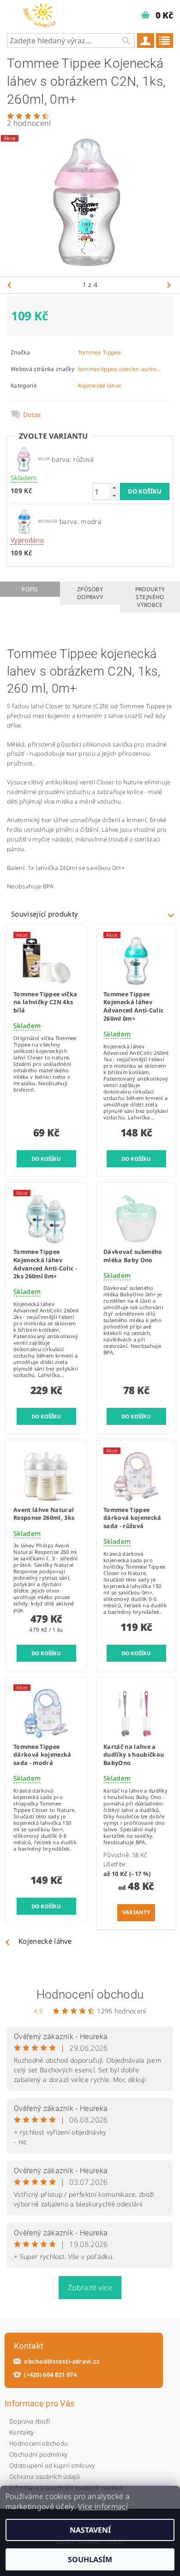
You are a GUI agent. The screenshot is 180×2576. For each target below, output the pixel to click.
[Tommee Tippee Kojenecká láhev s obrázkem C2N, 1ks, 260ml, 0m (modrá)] (24, 521)
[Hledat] (126, 41)
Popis (30, 589)
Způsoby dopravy (90, 593)
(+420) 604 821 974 (50, 2375)
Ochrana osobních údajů (45, 2476)
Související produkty (45, 914)
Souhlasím (90, 2559)
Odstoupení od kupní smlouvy (52, 2465)
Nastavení (90, 2530)
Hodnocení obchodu (90, 1994)
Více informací (103, 2506)
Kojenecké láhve (100, 385)
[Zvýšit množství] (114, 487)
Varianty (136, 1912)
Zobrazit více (90, 2288)
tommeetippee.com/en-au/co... (120, 369)
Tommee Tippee (100, 352)
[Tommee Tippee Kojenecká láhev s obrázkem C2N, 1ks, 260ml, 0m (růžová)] (24, 458)
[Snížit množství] (114, 496)
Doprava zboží (30, 2421)
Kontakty (22, 2432)
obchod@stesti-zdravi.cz (62, 2361)
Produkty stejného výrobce (150, 597)
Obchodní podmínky (38, 2454)
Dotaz (32, 415)
